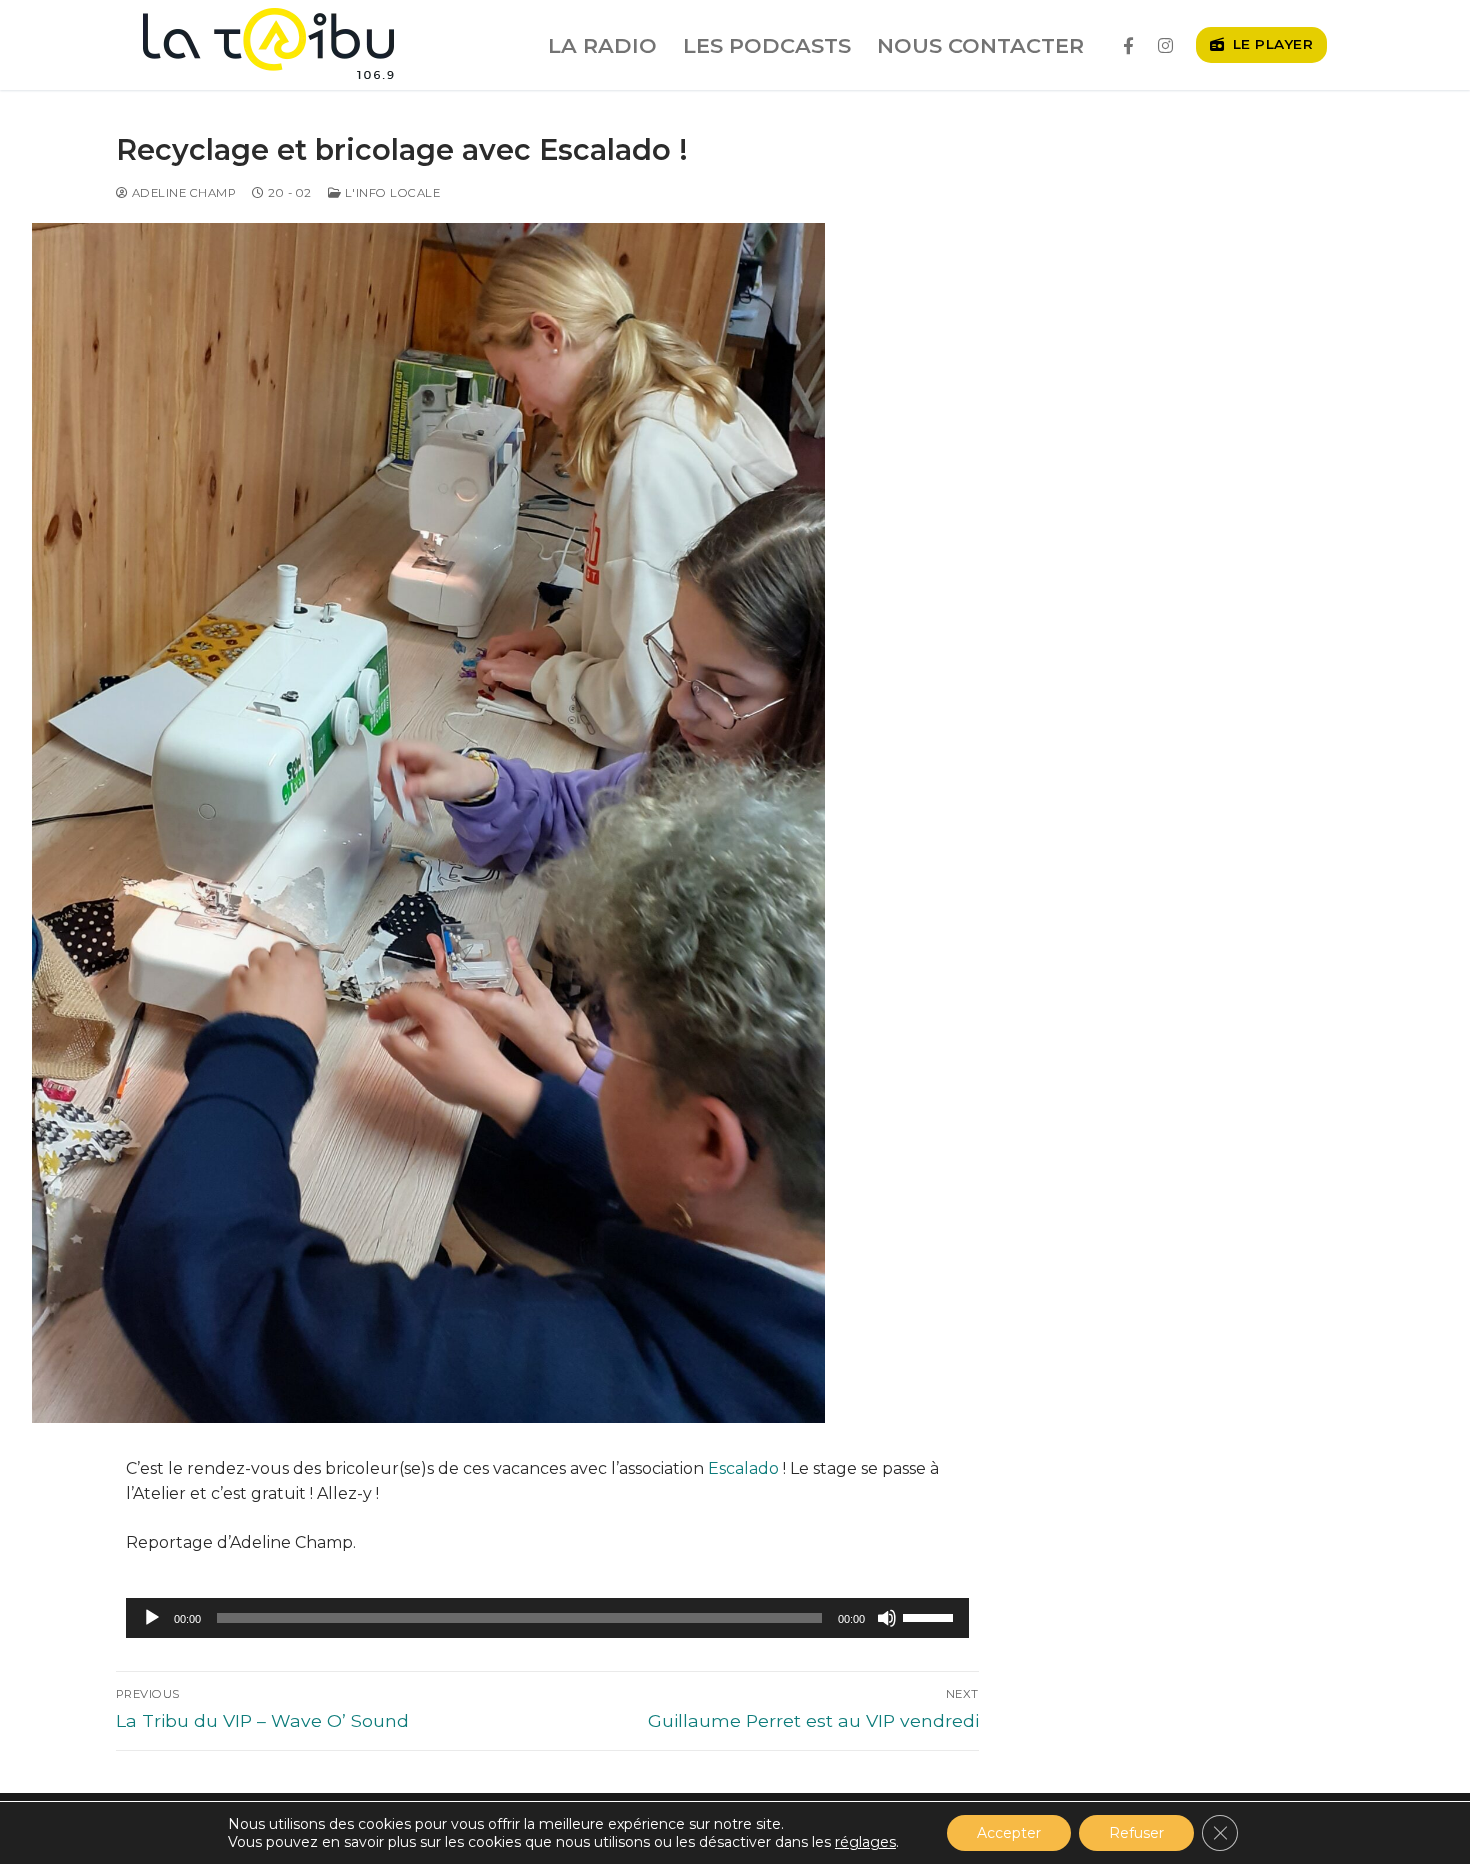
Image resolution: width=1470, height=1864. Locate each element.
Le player (1270, 44)
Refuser (1136, 1833)
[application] (547, 1618)
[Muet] (887, 1618)
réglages (865, 1842)
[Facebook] (1128, 45)
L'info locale (390, 193)
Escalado (743, 1468)
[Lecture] (152, 1618)
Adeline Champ (182, 193)
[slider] (931, 1616)
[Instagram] (1165, 45)
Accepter (1009, 1833)
